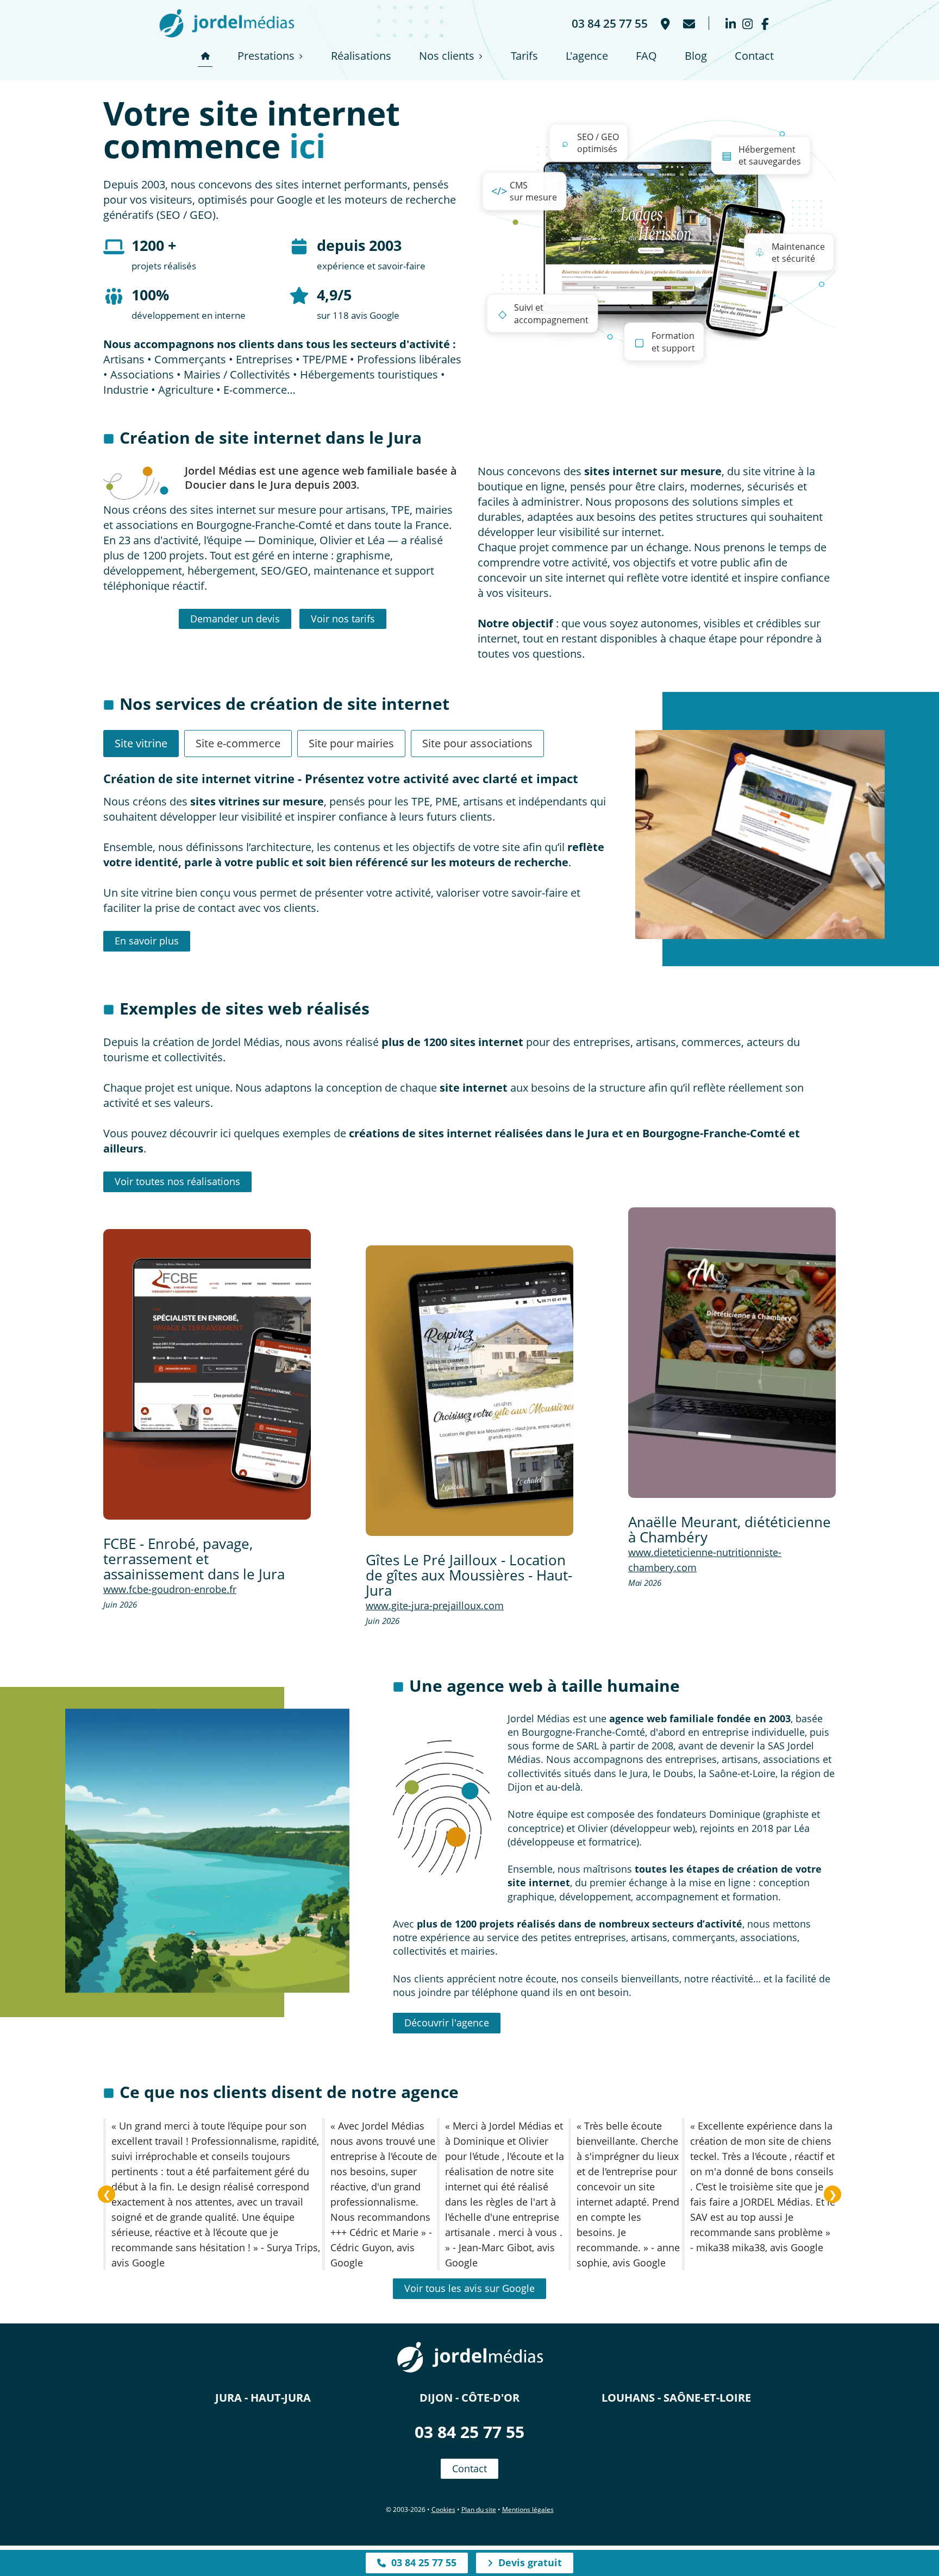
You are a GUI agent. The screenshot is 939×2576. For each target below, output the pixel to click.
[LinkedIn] (731, 23)
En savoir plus (147, 941)
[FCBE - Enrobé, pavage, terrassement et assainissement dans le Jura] (207, 1374)
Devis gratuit (527, 2562)
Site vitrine (141, 743)
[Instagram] (747, 23)
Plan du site (479, 2509)
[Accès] (664, 23)
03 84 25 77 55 (469, 2432)
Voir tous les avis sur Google (469, 2288)
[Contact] (688, 23)
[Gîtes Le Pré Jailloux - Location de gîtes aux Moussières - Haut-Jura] (469, 1391)
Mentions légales (528, 2509)
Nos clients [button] (447, 56)
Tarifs (524, 56)
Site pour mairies (351, 743)
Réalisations (361, 56)
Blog (696, 56)
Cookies (443, 2509)
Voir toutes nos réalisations (177, 1181)
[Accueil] (205, 56)
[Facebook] (765, 23)
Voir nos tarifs (343, 619)
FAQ (646, 56)
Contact (754, 56)
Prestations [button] (266, 56)
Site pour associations (477, 743)
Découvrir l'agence (447, 2023)
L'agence (587, 56)
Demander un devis (235, 619)
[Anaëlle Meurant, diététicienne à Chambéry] (732, 1353)
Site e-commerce (238, 743)
